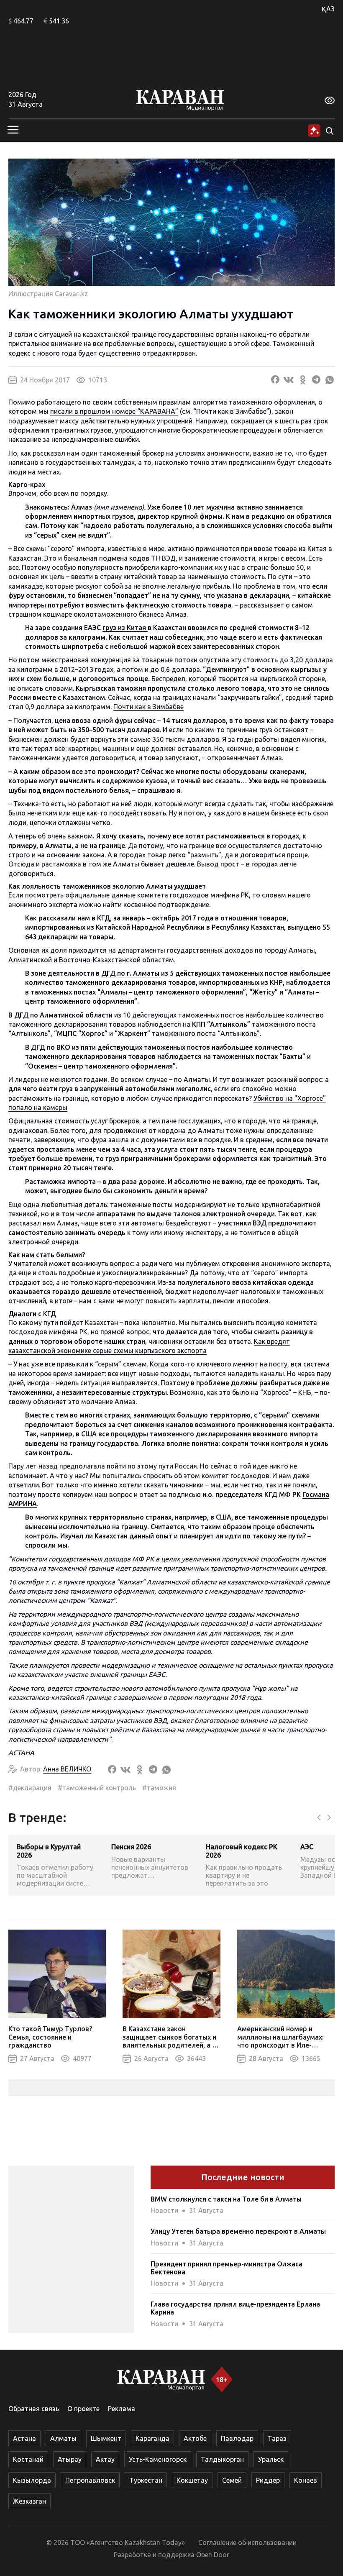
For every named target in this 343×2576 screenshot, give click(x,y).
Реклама (122, 2409)
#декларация (30, 1788)
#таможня (159, 1788)
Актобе (195, 2438)
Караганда (152, 2438)
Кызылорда (32, 2480)
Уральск (271, 2459)
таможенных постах (64, 992)
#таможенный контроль (97, 1788)
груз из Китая (125, 628)
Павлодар (237, 2438)
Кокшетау (192, 2480)
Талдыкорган (222, 2459)
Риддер (268, 2480)
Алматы (63, 2438)
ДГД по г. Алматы (131, 973)
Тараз (277, 2438)
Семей (232, 2480)
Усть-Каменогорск (158, 2459)
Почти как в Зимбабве (148, 707)
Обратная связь (34, 2409)
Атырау (70, 2459)
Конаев (306, 2480)
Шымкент (106, 2438)
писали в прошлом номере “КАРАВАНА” (114, 411)
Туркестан (146, 2480)
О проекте (83, 2409)
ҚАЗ (328, 9)
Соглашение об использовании (247, 2543)
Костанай (28, 2459)
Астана (24, 2438)
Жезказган (29, 2501)
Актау (105, 2459)
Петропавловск (90, 2480)
